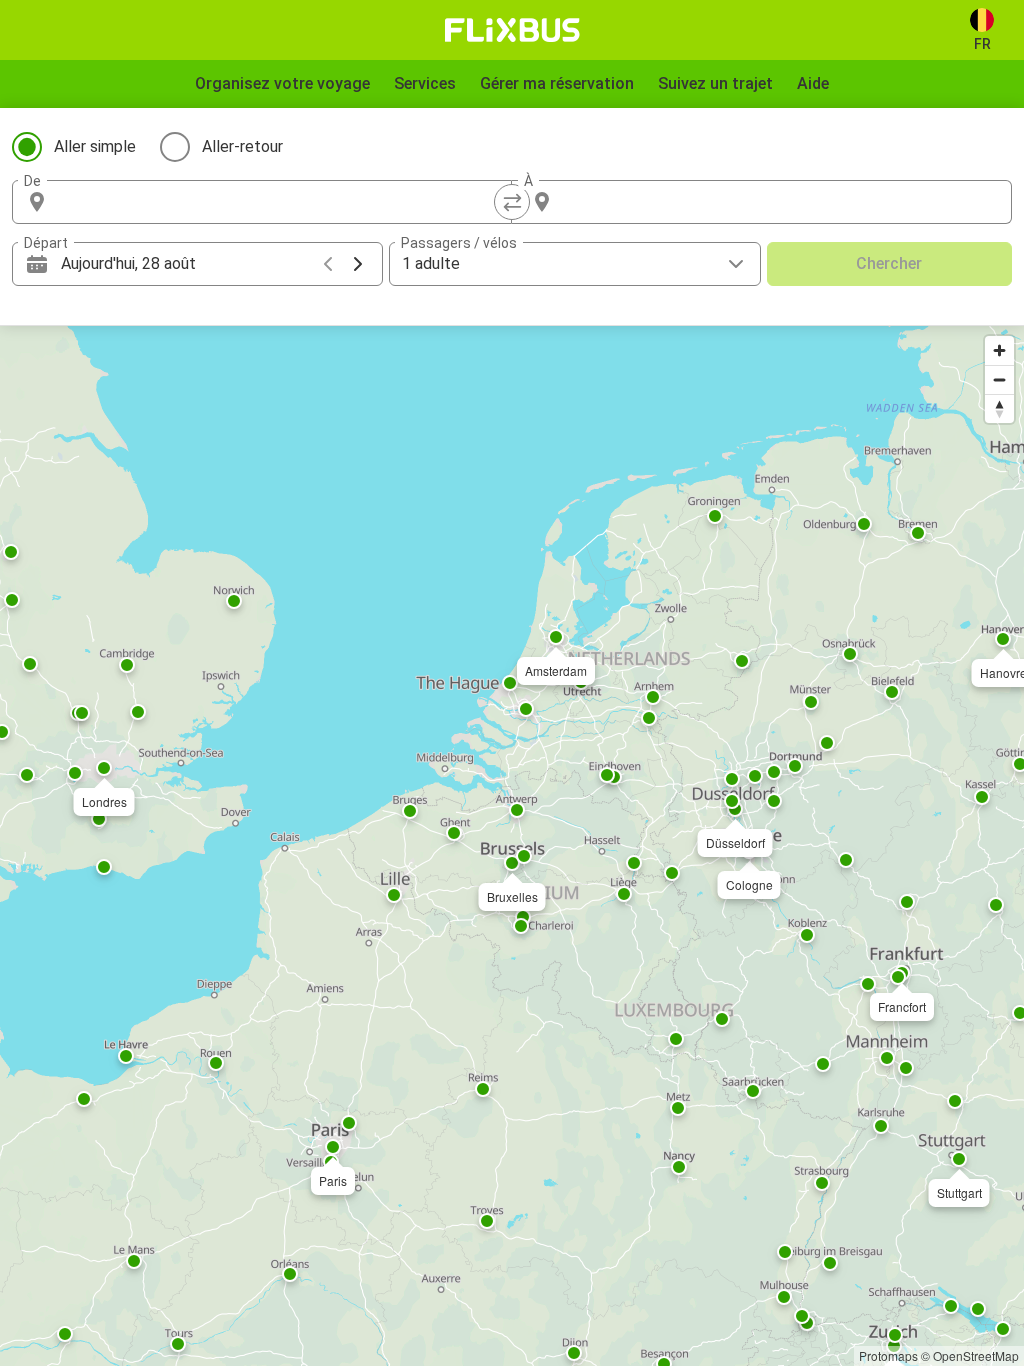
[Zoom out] (999, 379)
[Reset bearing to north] (999, 408)
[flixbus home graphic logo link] (512, 30)
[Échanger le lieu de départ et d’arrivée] (512, 202)
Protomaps (888, 1355)
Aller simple (95, 146)
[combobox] (280, 202)
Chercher (889, 263)
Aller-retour (242, 146)
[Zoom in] (999, 350)
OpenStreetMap (976, 1355)
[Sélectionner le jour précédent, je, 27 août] (328, 264)
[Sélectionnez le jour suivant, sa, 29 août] (358, 264)
